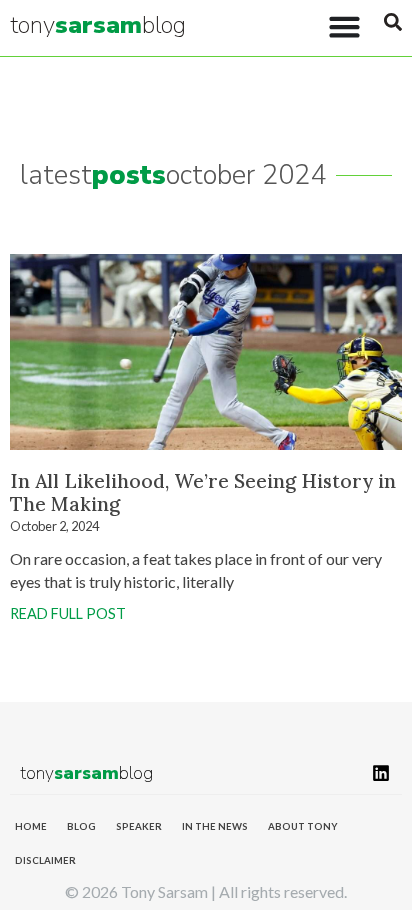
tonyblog (98, 25)
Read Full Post (68, 613)
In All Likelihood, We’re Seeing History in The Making (203, 492)
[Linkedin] (381, 773)
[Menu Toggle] (344, 26)
